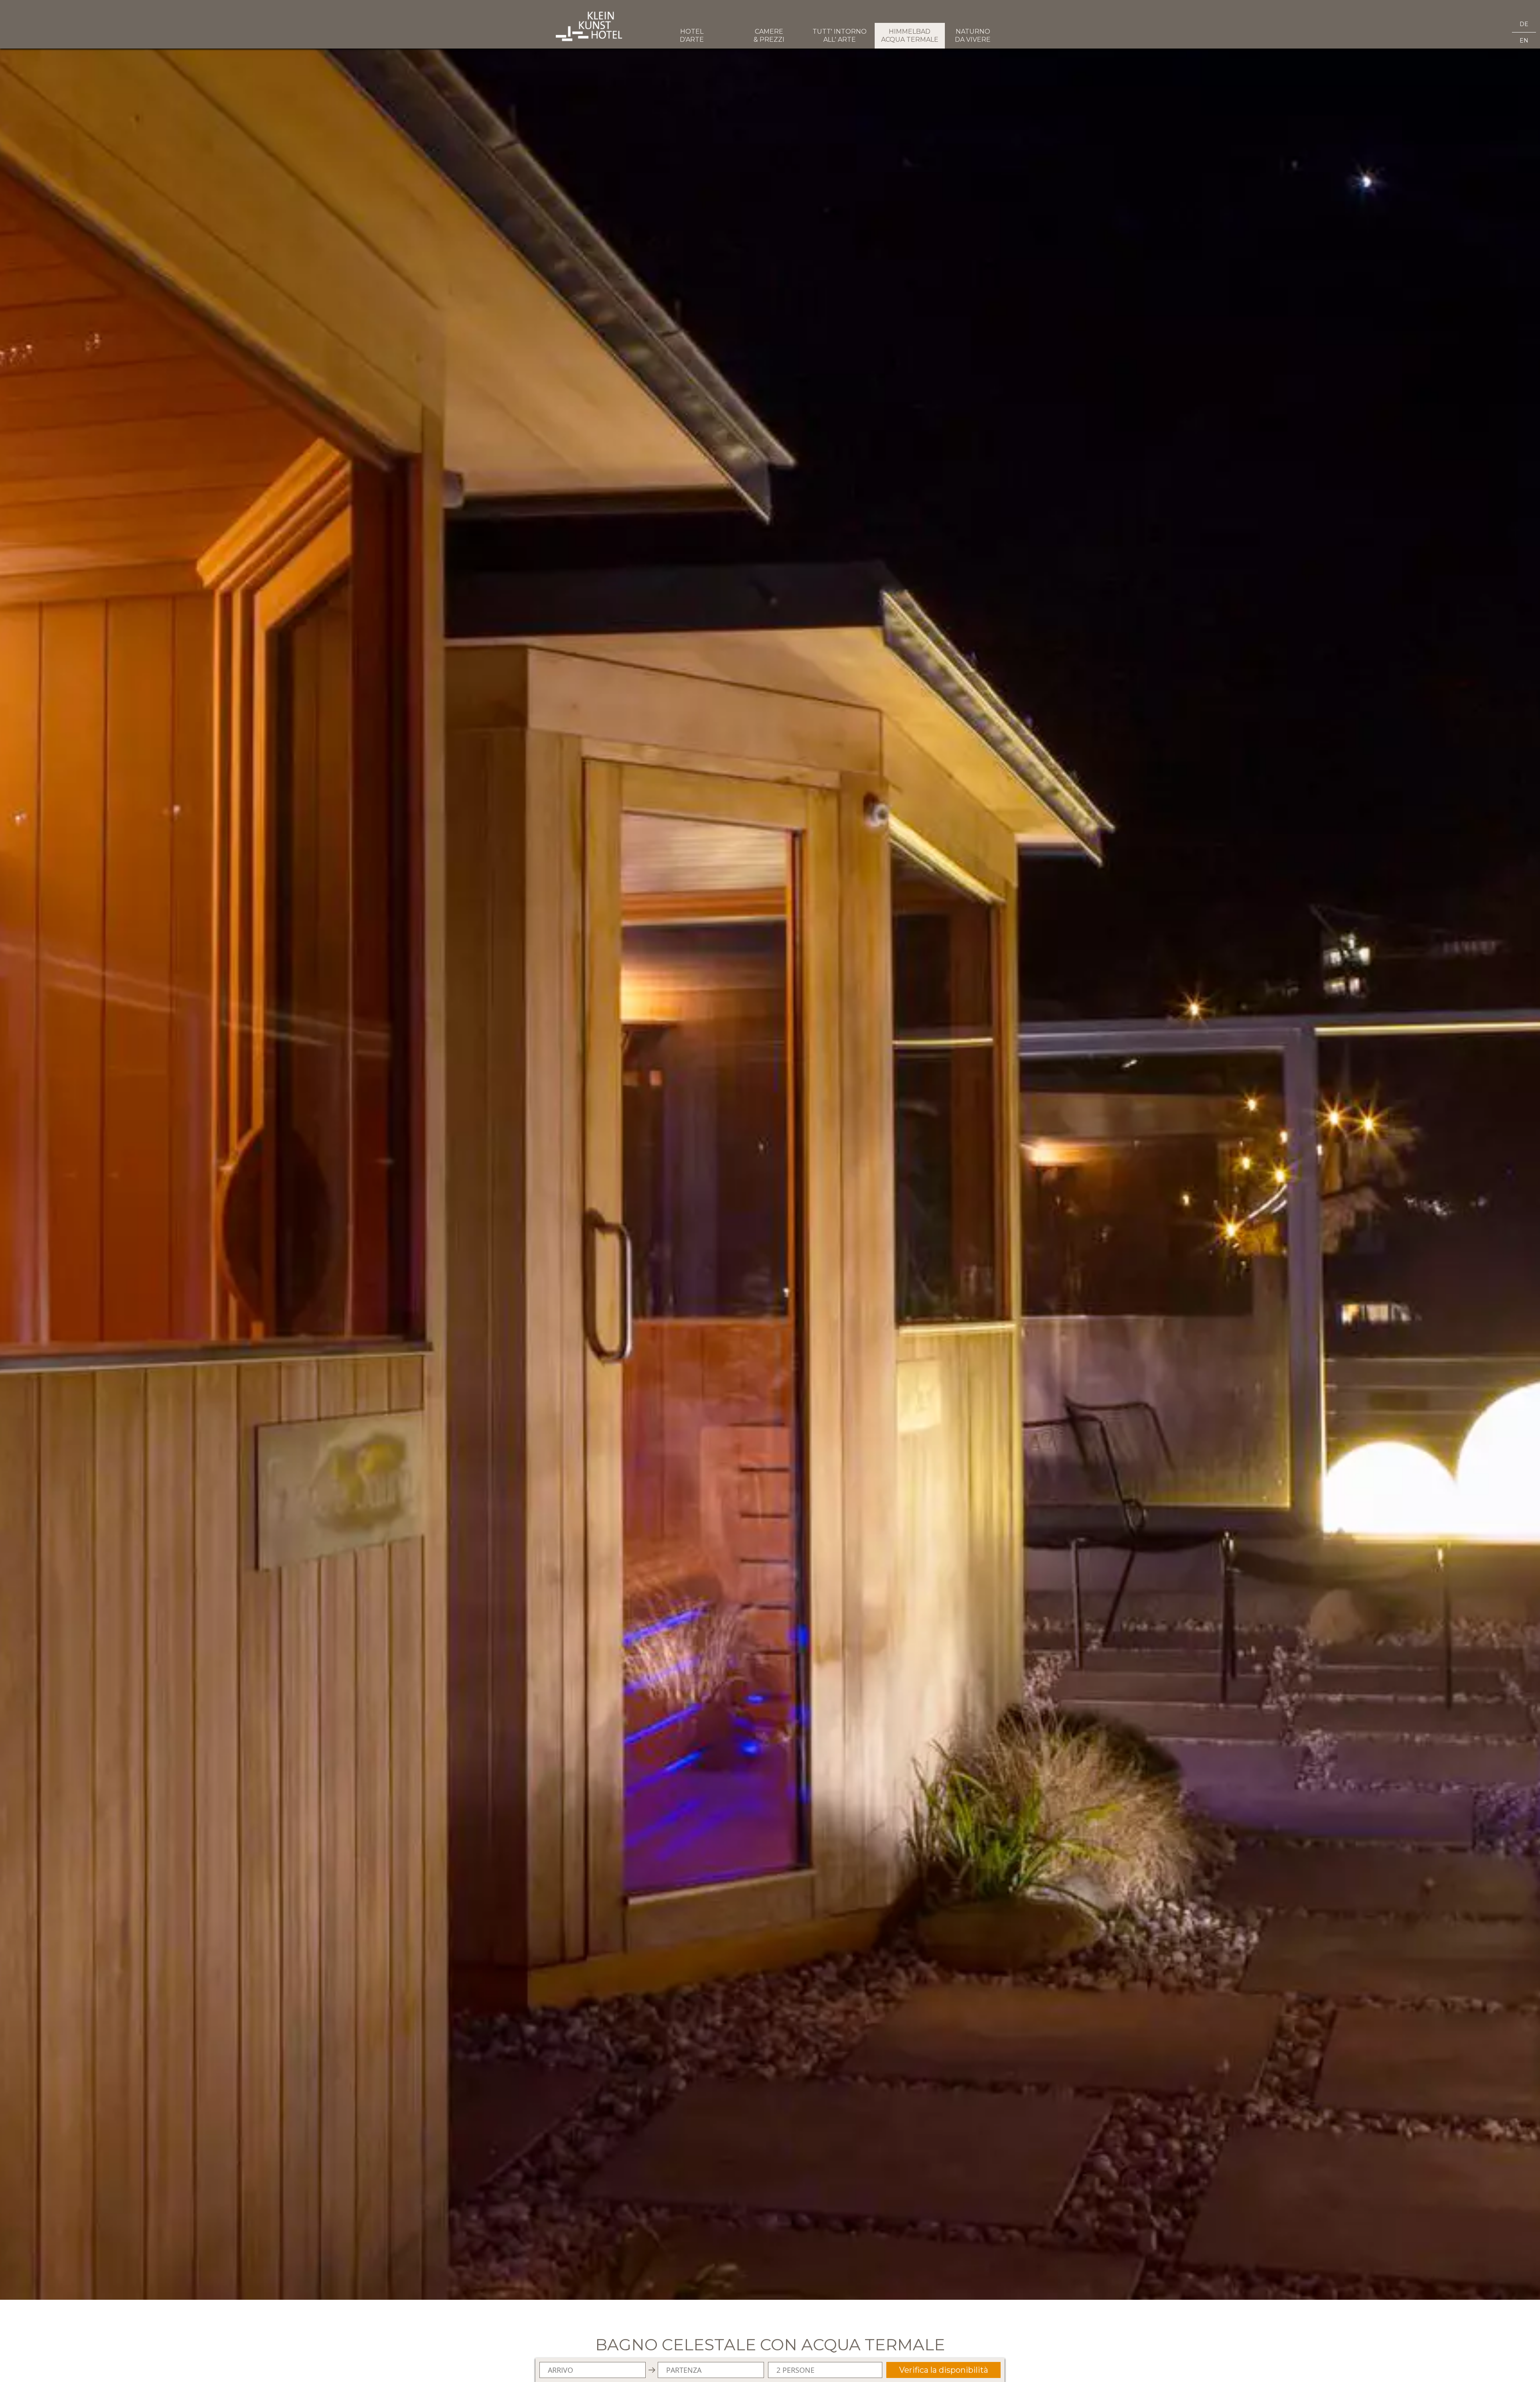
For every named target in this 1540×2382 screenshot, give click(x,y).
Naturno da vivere (973, 36)
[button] (770, 1150)
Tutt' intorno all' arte (840, 36)
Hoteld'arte (692, 36)
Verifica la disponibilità (944, 2370)
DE (1524, 24)
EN (1524, 41)
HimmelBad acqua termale (910, 36)
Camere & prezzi (769, 36)
